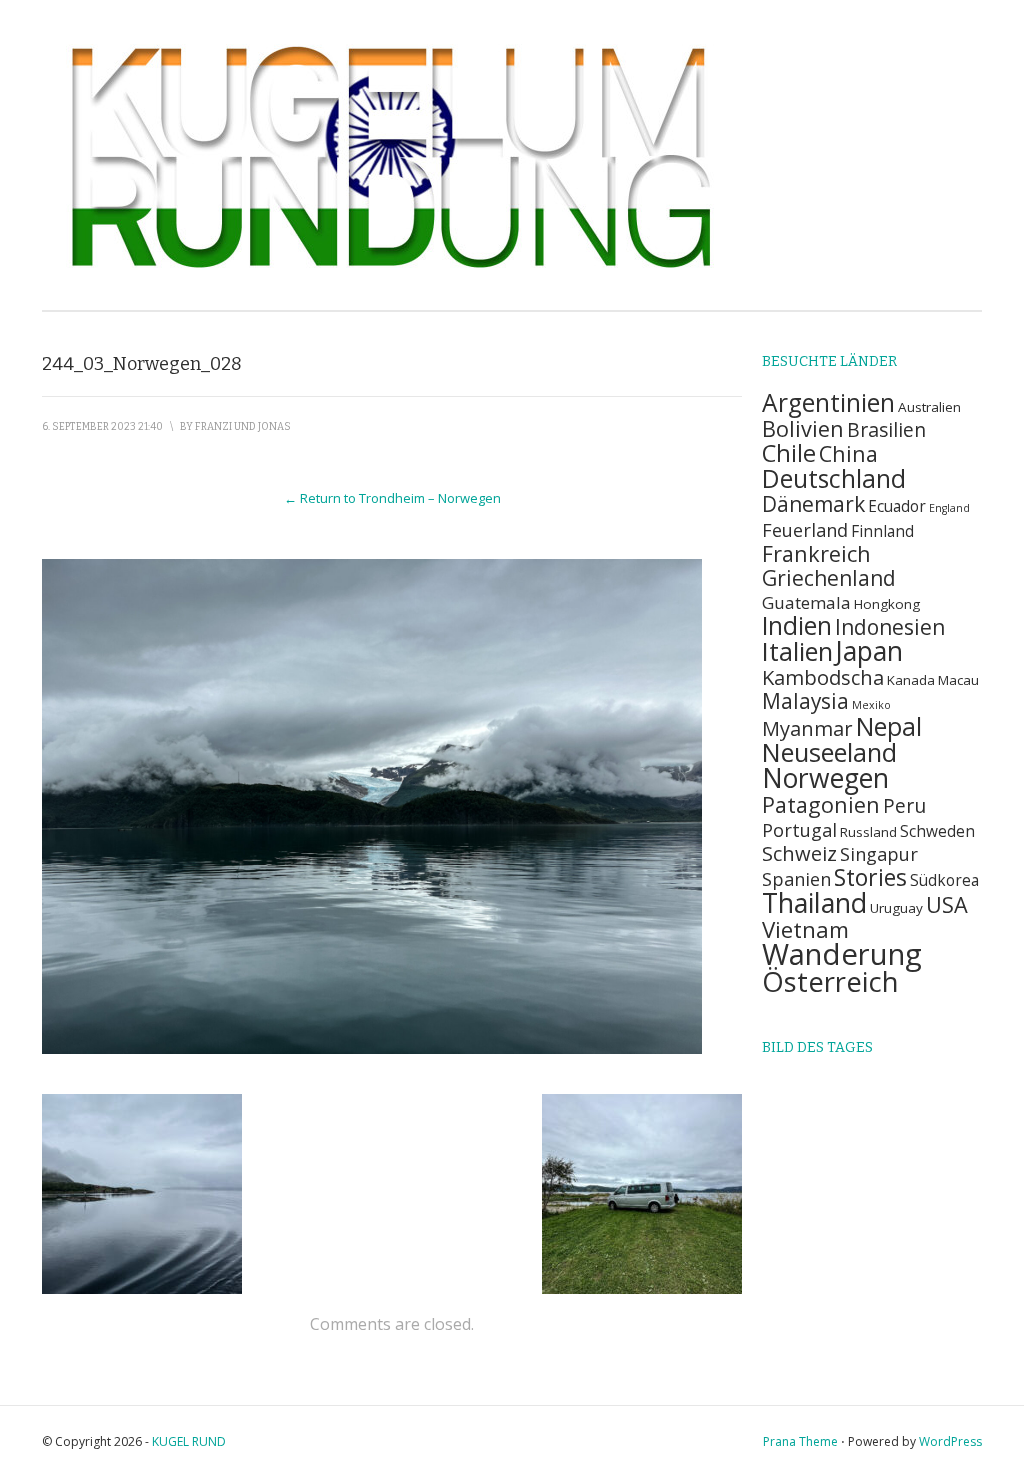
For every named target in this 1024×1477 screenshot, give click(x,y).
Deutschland (834, 478)
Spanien (796, 878)
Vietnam (805, 929)
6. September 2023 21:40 (102, 427)
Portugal (799, 829)
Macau (958, 680)
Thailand (814, 902)
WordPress (950, 1441)
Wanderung (842, 954)
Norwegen (825, 778)
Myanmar (807, 728)
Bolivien (803, 428)
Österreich (830, 981)
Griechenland (829, 578)
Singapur (879, 853)
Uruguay (896, 908)
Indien (797, 625)
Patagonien (821, 804)
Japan (869, 651)
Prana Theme (800, 1441)
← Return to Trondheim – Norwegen (392, 498)
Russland (868, 832)
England (949, 508)
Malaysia (805, 701)
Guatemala (806, 602)
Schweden (937, 831)
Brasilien (886, 429)
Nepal (889, 726)
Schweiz (799, 853)
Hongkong (887, 604)
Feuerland (805, 529)
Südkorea (944, 880)
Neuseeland (829, 752)
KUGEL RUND (189, 1441)
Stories (870, 877)
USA (947, 904)
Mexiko (871, 705)
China (848, 453)
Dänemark (813, 504)
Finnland (882, 531)
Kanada (911, 680)
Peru (904, 805)
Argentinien (828, 402)
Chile (789, 453)
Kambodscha (823, 677)
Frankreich (816, 553)
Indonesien (890, 627)
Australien (929, 407)
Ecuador (897, 506)
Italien (797, 651)
